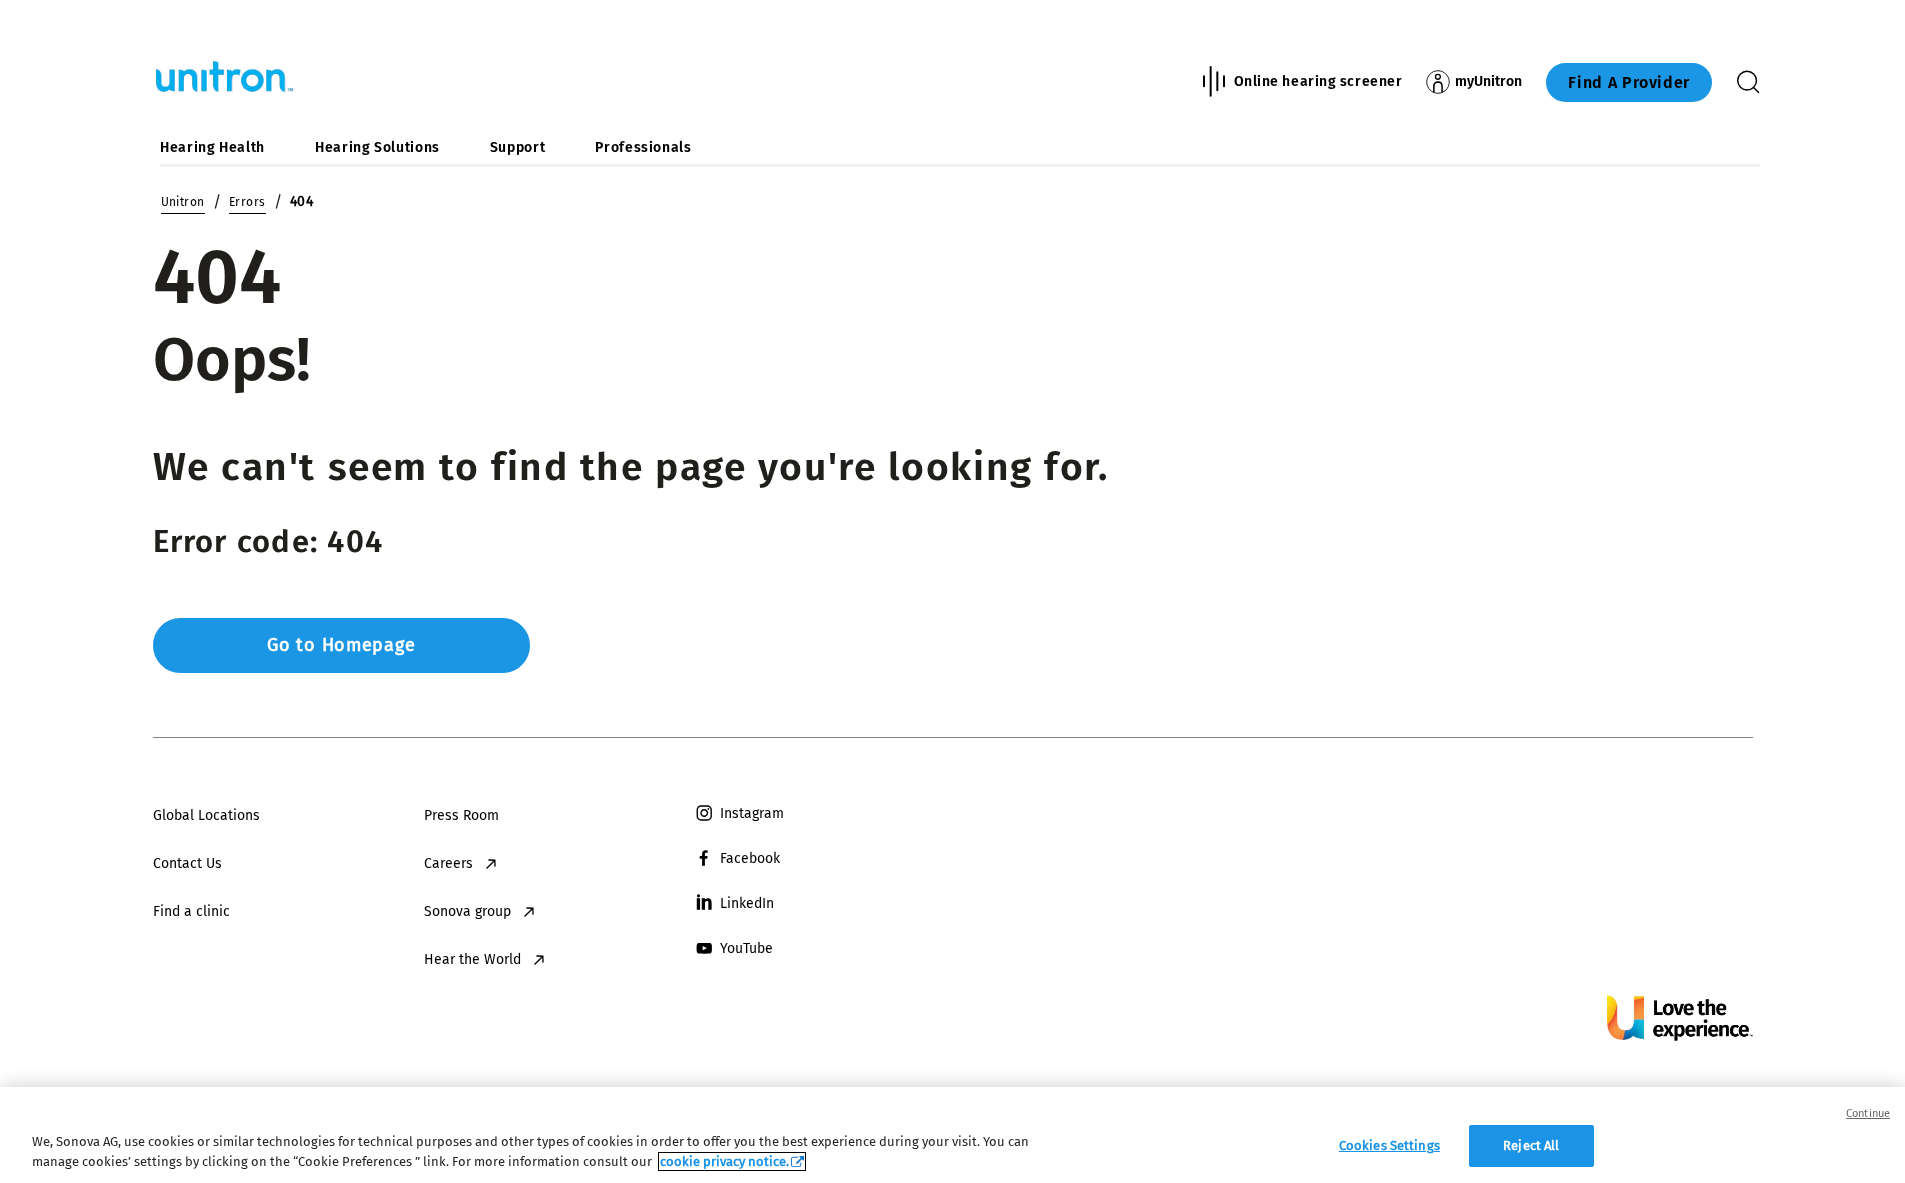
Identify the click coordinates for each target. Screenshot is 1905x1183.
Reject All (1531, 1145)
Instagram (752, 813)
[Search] (1748, 82)
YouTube (746, 948)
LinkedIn (747, 903)
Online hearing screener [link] (1318, 81)
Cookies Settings (1389, 1145)
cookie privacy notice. (724, 1161)
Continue (1868, 1113)
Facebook (750, 858)
